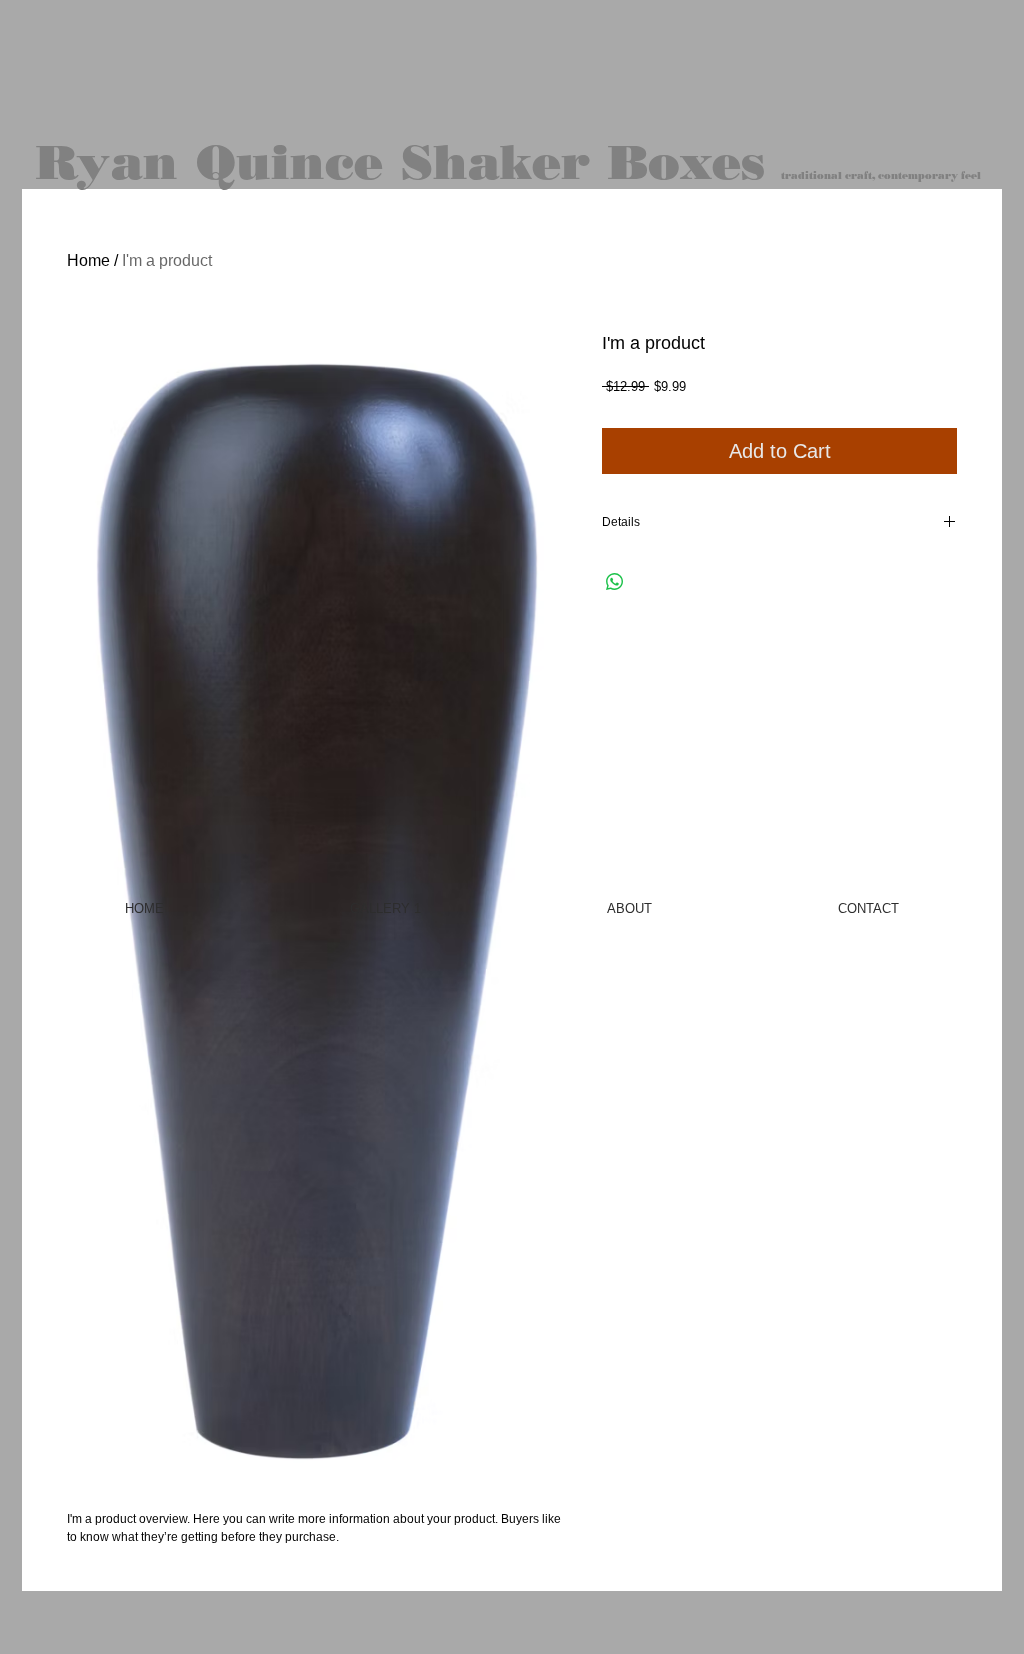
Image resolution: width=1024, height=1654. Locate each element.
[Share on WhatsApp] (615, 582)
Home (88, 260)
